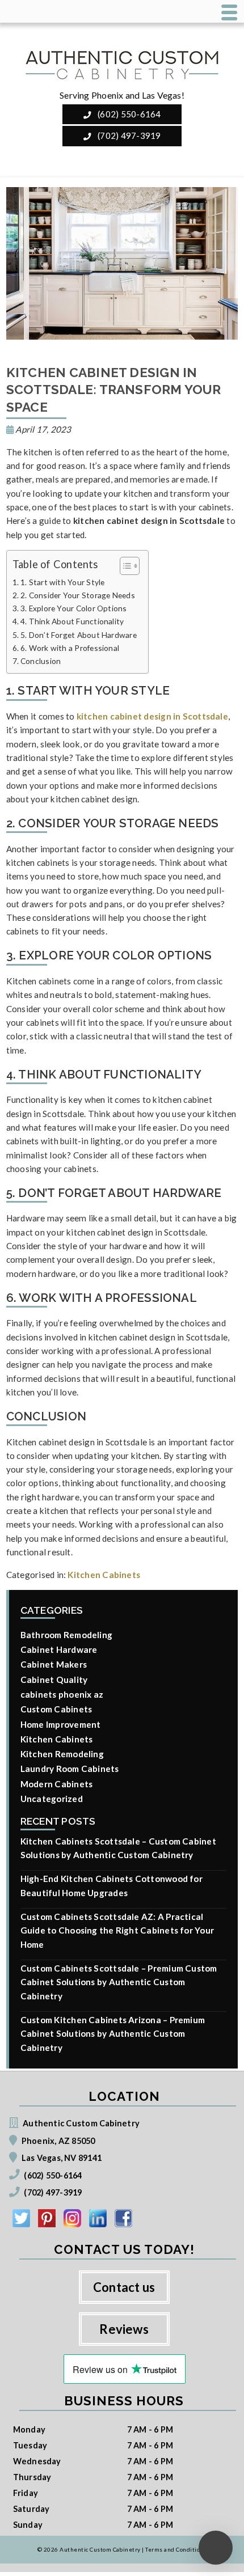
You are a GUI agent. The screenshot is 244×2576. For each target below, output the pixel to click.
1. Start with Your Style (63, 582)
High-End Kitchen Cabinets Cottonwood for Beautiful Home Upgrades (112, 1885)
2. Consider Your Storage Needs (78, 595)
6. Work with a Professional (70, 648)
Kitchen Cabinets (104, 1575)
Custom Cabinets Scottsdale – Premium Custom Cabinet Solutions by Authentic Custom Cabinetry (119, 1982)
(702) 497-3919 (128, 136)
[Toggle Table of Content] (124, 566)
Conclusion (41, 661)
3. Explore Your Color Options (74, 608)
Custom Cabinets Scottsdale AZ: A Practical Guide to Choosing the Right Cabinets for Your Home (117, 1930)
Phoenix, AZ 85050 (58, 2141)
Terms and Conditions (176, 2549)
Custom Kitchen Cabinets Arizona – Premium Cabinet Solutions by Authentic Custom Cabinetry (113, 2034)
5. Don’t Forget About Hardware (79, 635)
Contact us (124, 2287)
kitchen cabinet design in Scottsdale (152, 716)
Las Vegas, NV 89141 (62, 2158)
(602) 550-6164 (128, 114)
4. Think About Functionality (72, 621)
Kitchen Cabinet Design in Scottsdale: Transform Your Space (114, 390)
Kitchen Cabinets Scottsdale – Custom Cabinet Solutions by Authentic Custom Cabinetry (118, 1848)
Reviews (124, 2329)
